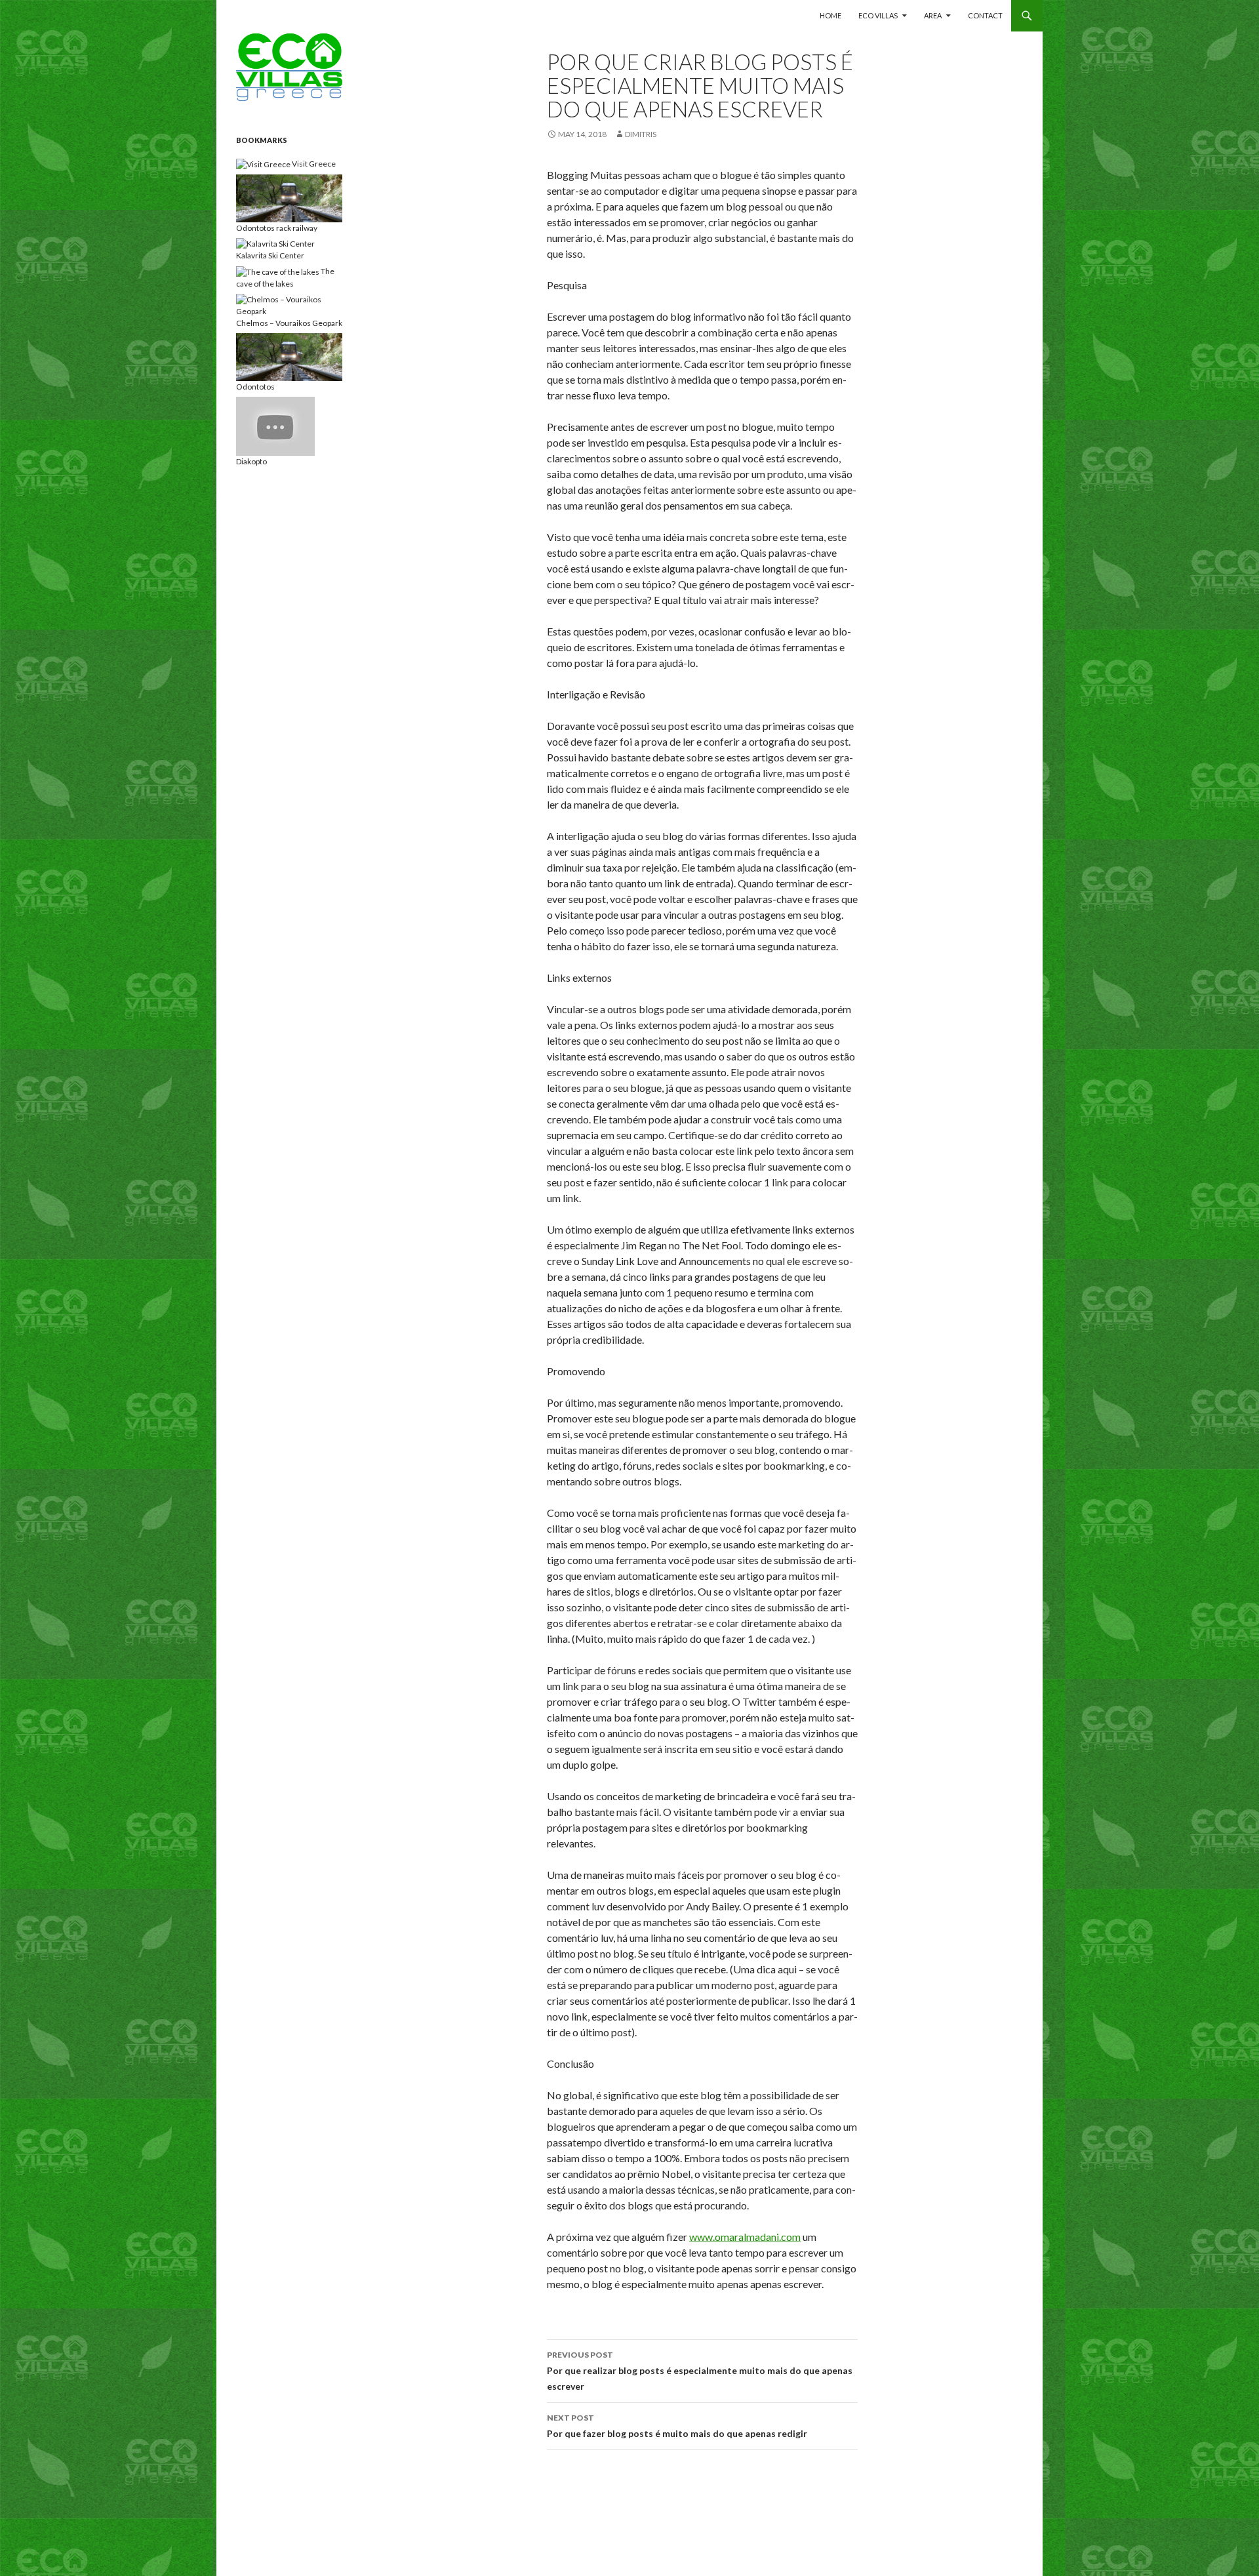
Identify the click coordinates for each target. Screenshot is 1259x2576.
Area (933, 15)
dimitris (641, 134)
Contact (985, 15)
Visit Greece (313, 164)
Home (830, 15)
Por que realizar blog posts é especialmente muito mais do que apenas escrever (700, 2371)
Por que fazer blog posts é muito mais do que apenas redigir (677, 2426)
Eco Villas (878, 15)
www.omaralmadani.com (745, 2237)
